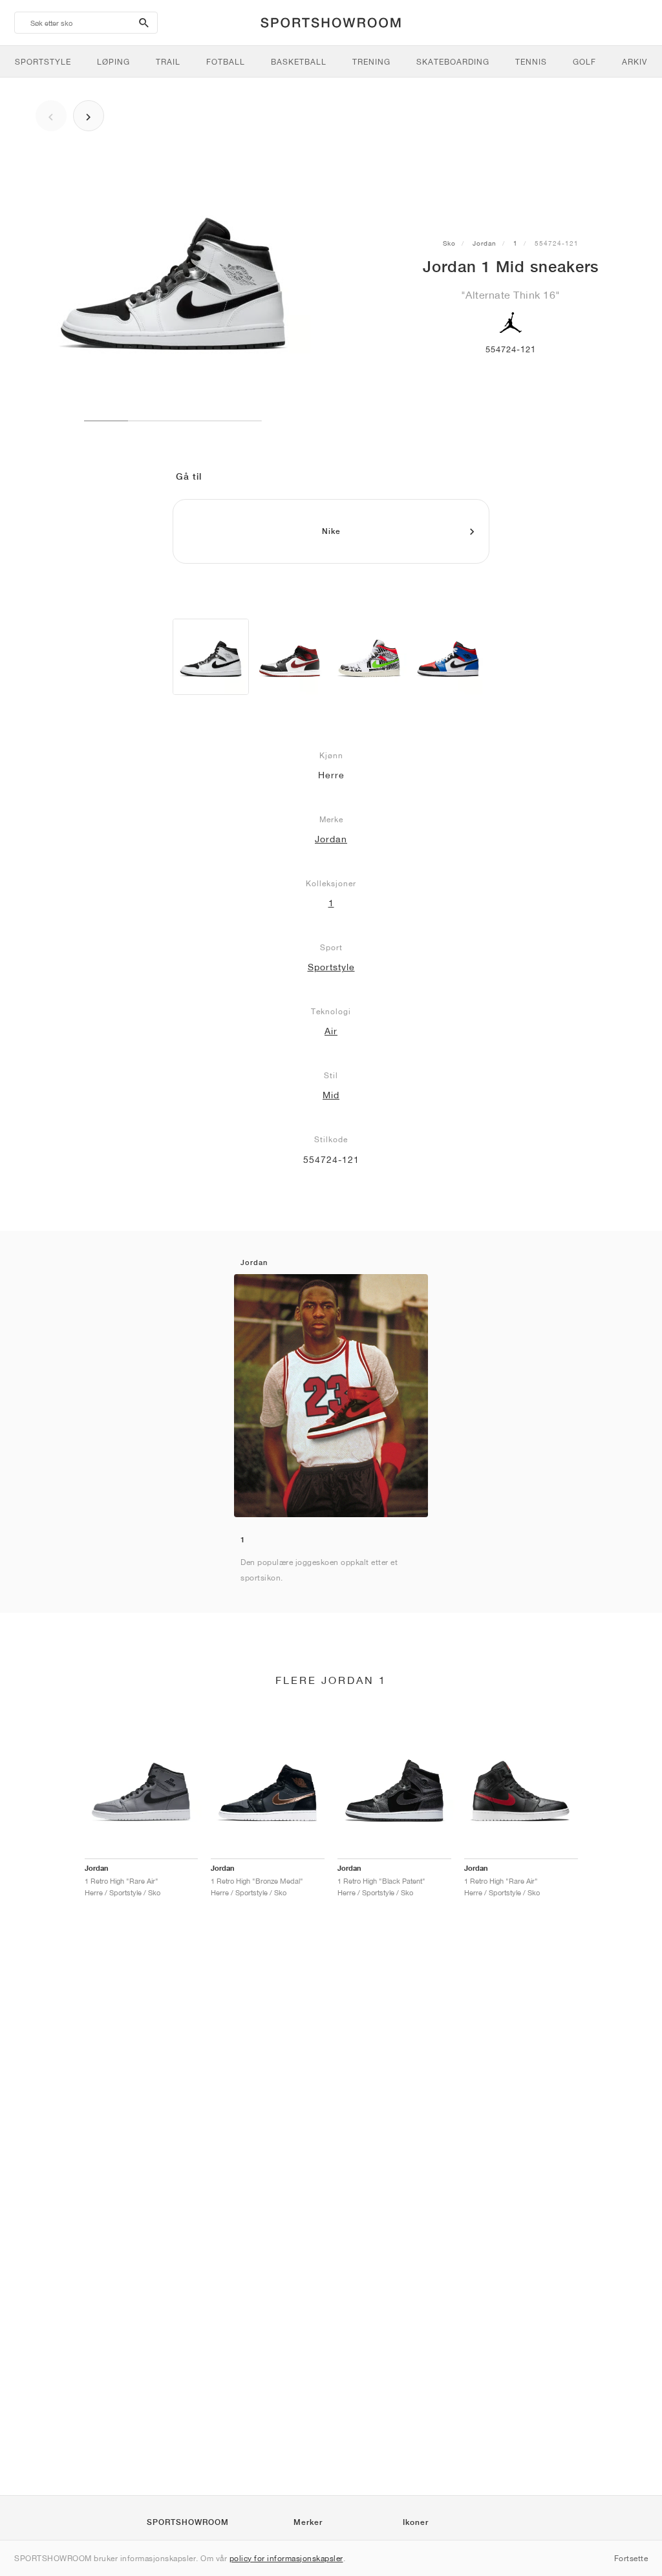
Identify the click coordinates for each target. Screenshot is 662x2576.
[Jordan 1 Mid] (211, 657)
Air (331, 1031)
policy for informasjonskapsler (286, 2558)
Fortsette (631, 2558)
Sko (449, 243)
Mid (331, 1095)
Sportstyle (331, 967)
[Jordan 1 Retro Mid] (448, 657)
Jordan (485, 243)
